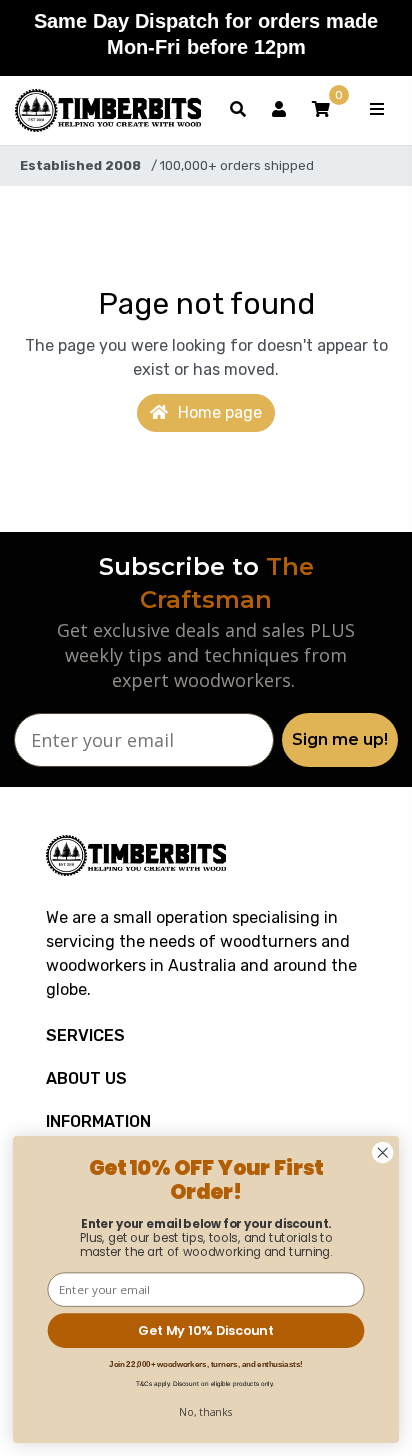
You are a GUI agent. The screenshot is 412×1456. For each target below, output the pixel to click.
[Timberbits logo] (108, 110)
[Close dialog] (382, 1152)
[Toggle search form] (238, 110)
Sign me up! (340, 739)
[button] (321, 110)
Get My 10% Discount (205, 1330)
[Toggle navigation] (377, 110)
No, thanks (205, 1412)
